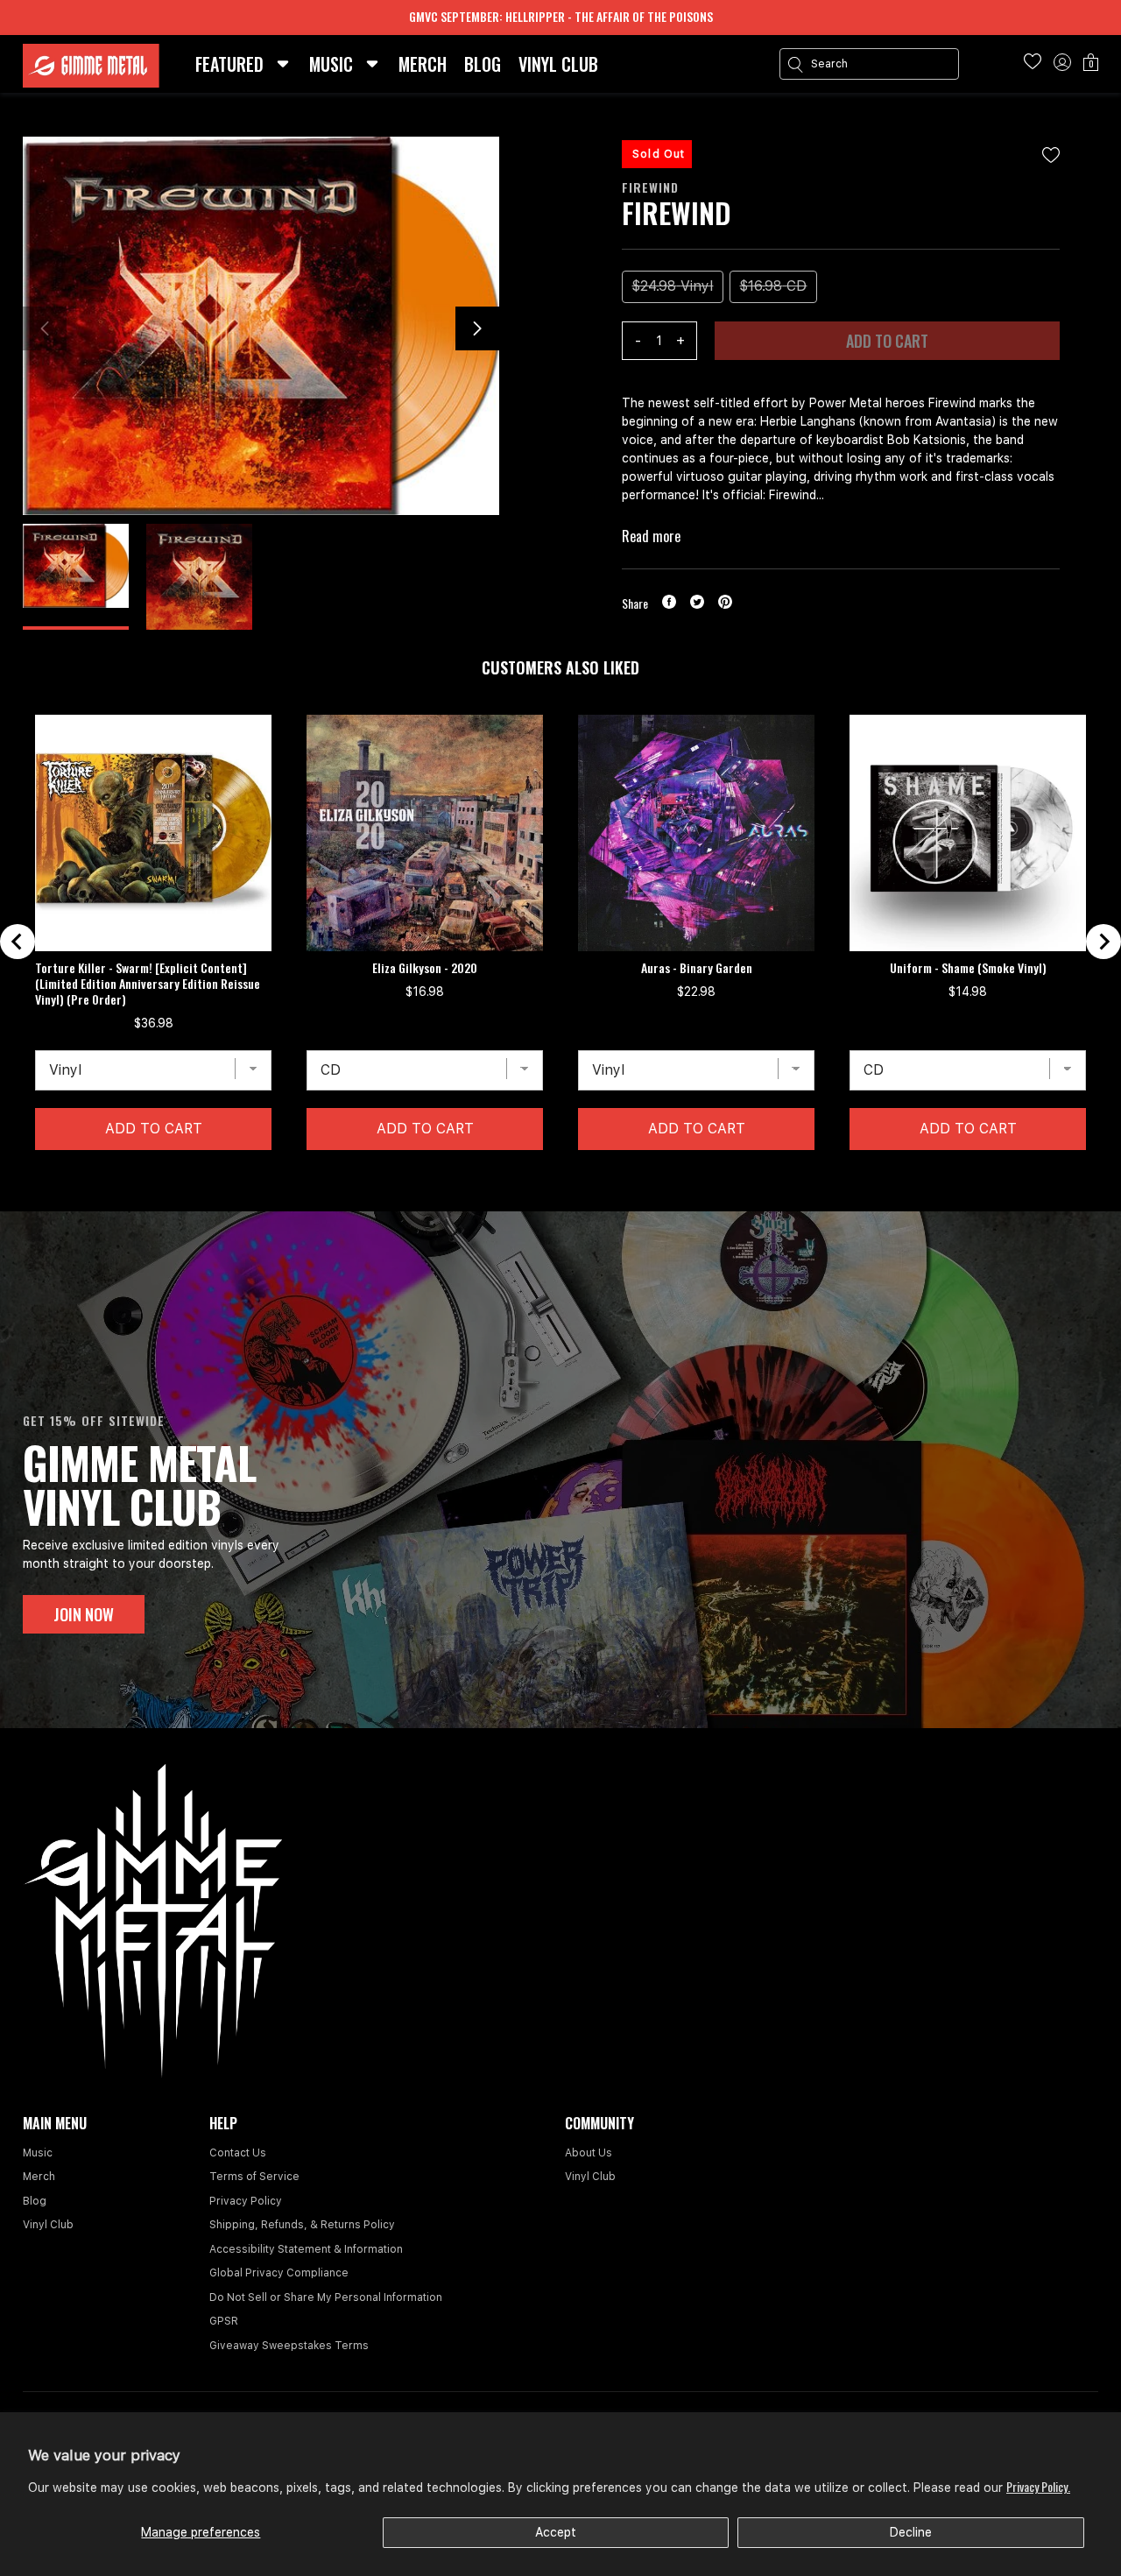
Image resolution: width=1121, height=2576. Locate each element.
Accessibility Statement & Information (306, 2249)
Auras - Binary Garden (697, 968)
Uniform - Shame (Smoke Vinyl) (968, 968)
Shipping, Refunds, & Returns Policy (302, 2225)
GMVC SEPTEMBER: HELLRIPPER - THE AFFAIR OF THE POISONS (561, 16)
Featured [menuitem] (229, 64)
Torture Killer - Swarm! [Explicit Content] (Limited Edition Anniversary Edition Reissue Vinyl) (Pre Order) (148, 984)
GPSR (224, 2321)
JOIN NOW (84, 1614)
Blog (35, 2201)
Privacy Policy (246, 2201)
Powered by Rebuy (560, 1200)
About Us (589, 2153)
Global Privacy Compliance (279, 2273)
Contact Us (238, 2153)
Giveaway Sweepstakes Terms (289, 2346)
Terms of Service (254, 2177)
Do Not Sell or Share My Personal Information (326, 2297)
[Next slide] (1103, 942)
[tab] (546, 1177)
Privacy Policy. (1038, 2486)
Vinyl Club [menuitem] (558, 64)
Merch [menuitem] (423, 64)
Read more (651, 536)
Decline (911, 2532)
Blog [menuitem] (483, 64)
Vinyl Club (48, 2225)
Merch (39, 2177)
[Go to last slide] (18, 942)
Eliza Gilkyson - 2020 (425, 968)
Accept (556, 2532)
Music (38, 2153)
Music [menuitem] (331, 64)
